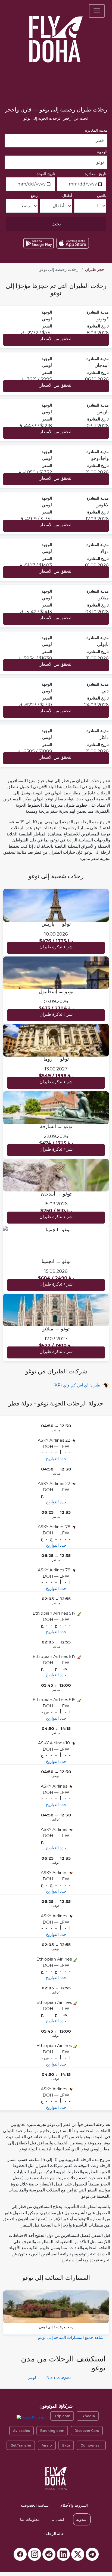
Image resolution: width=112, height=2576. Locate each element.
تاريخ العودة (46, 174)
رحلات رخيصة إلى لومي (56, 2327)
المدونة (82, 2519)
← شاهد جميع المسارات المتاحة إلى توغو (73, 2337)
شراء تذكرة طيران (56, 947)
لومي (32, 2377)
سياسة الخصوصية (35, 2505)
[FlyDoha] (56, 32)
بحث (56, 224)
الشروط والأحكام (74, 2505)
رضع (34, 196)
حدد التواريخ (56, 1459)
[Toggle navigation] (97, 11)
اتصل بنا (58, 2519)
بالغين (102, 196)
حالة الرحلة (54, 2534)
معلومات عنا (30, 2519)
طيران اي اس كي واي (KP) (77, 1385)
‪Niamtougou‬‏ (58, 2377)
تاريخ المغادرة (96, 174)
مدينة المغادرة (96, 130)
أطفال (67, 196)
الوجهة (102, 152)
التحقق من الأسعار (56, 339)
